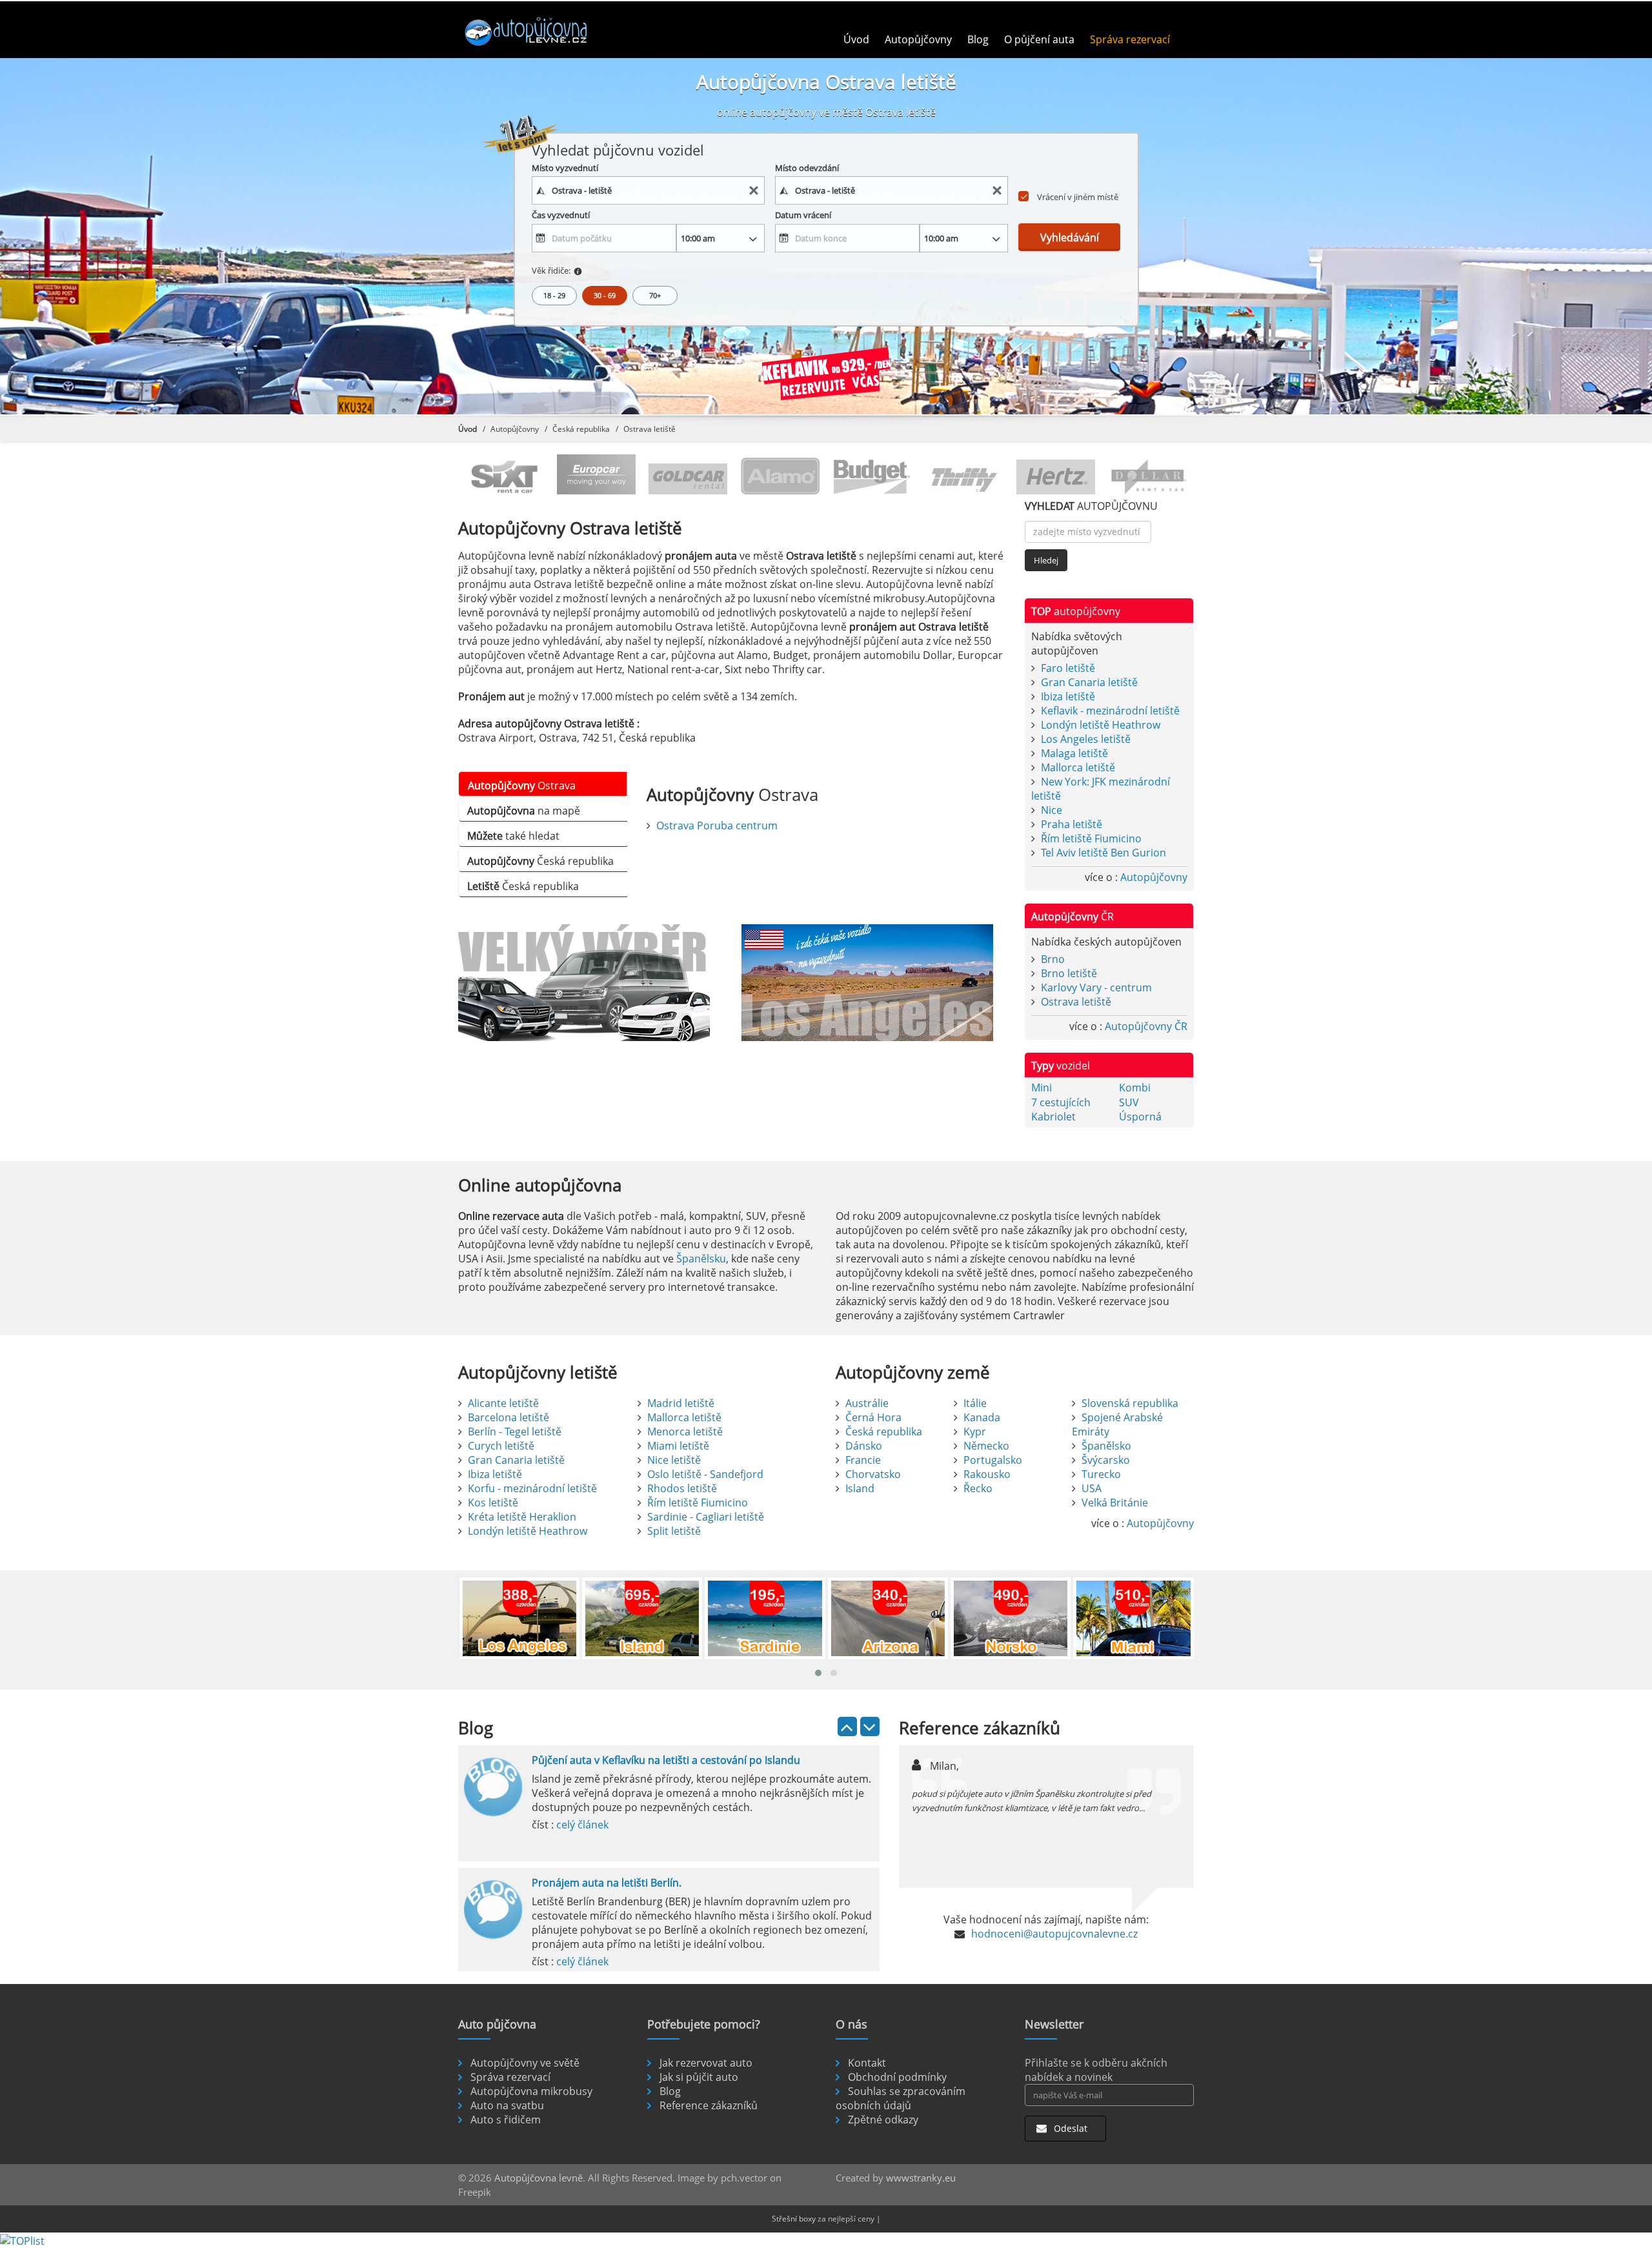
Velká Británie (1115, 1503)
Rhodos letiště (682, 1488)
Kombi (1135, 1088)
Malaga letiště (1074, 753)
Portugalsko (993, 1460)
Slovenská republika (1130, 1403)
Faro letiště (1068, 668)
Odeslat (1069, 2128)
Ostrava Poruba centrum (717, 825)
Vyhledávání (1070, 238)
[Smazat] (754, 191)
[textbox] (649, 190)
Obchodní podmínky (897, 2077)
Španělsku (701, 1259)
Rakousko (987, 1474)
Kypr (975, 1432)
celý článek (582, 1825)
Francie (863, 1460)
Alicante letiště (503, 1403)
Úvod (856, 39)
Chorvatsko (873, 1474)
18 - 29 (554, 295)
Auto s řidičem (506, 2120)
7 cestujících (1061, 1102)
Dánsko (864, 1446)
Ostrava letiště (1076, 1002)
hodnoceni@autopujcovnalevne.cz (1054, 1934)
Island (860, 1488)
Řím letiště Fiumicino (1091, 838)
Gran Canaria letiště (1089, 682)
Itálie (975, 1403)
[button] (818, 1673)
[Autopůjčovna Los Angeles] (873, 983)
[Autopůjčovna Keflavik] (590, 983)
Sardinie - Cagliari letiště (706, 1517)
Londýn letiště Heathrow (1101, 725)
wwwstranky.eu (921, 2178)
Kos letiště (493, 1503)
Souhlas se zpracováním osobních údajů (901, 2098)
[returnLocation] (997, 191)
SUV (1129, 1102)
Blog (978, 39)
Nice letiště (674, 1460)
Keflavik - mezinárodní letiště (1110, 711)
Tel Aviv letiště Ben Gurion (1103, 853)
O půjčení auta (1039, 39)
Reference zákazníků (709, 2105)
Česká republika (581, 429)
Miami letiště (678, 1446)
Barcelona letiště (509, 1417)
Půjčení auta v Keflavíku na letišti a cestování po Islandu (666, 1760)
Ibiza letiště (1068, 696)
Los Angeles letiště (1086, 739)
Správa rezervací (1130, 39)
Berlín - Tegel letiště (515, 1432)
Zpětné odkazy (883, 2120)
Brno (1053, 959)
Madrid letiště (681, 1403)
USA (1092, 1488)
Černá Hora (873, 1417)
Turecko (1101, 1474)
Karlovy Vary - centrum (1096, 987)
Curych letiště (501, 1446)
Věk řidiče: (551, 270)
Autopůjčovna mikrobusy (531, 2091)
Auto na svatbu (507, 2105)
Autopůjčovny (918, 39)
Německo (986, 1446)
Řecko (978, 1488)
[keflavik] (826, 376)
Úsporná (1140, 1117)
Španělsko (1106, 1446)
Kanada (982, 1417)
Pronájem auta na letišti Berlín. (607, 1883)
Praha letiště (1072, 824)
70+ (655, 295)
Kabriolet (1053, 1117)
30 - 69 (605, 295)
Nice (1052, 810)
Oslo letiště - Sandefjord (705, 1474)
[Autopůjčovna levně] (544, 31)
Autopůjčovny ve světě (525, 2063)
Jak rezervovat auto (706, 2063)
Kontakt (867, 2063)
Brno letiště (1069, 973)
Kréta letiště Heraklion (522, 1517)
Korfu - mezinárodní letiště (532, 1488)
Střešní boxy (794, 2219)
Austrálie (867, 1403)
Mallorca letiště (1078, 767)
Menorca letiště (685, 1432)
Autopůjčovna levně (539, 2178)
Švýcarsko (1106, 1460)
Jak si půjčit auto (699, 2077)
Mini (1042, 1088)
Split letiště (674, 1531)
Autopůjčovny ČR (1146, 1026)
